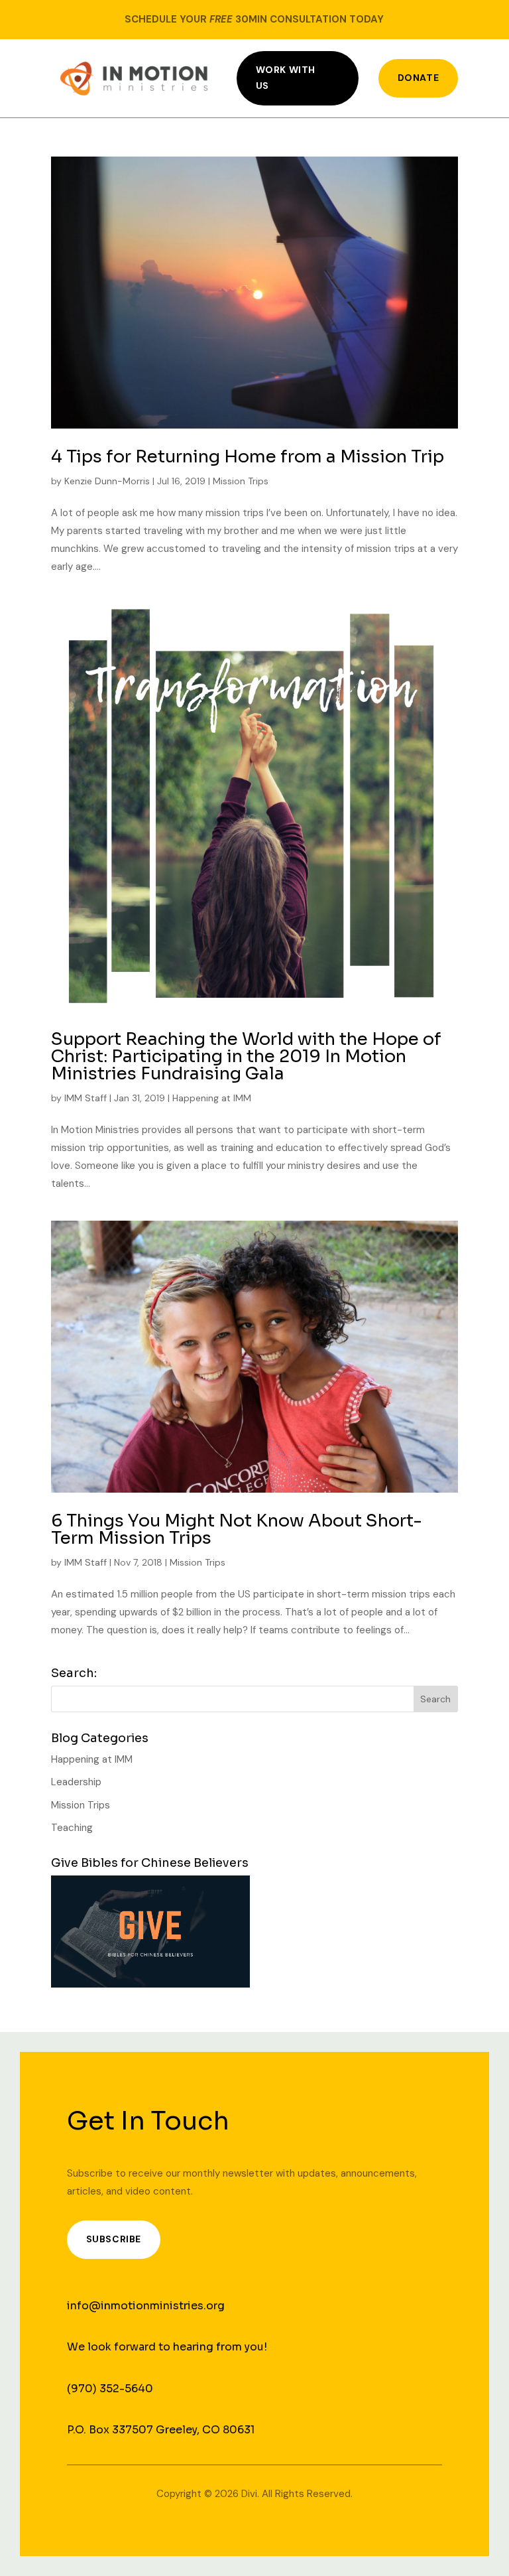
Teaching (72, 1828)
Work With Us (286, 78)
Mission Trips (241, 481)
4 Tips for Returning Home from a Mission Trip (248, 457)
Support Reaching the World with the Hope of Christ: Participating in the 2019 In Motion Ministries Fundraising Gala (246, 1056)
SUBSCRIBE (114, 2239)
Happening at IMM (212, 1098)
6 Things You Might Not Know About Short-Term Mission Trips (237, 1529)
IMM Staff (85, 1098)
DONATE (418, 78)
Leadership (76, 1782)
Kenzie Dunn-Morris (107, 481)
